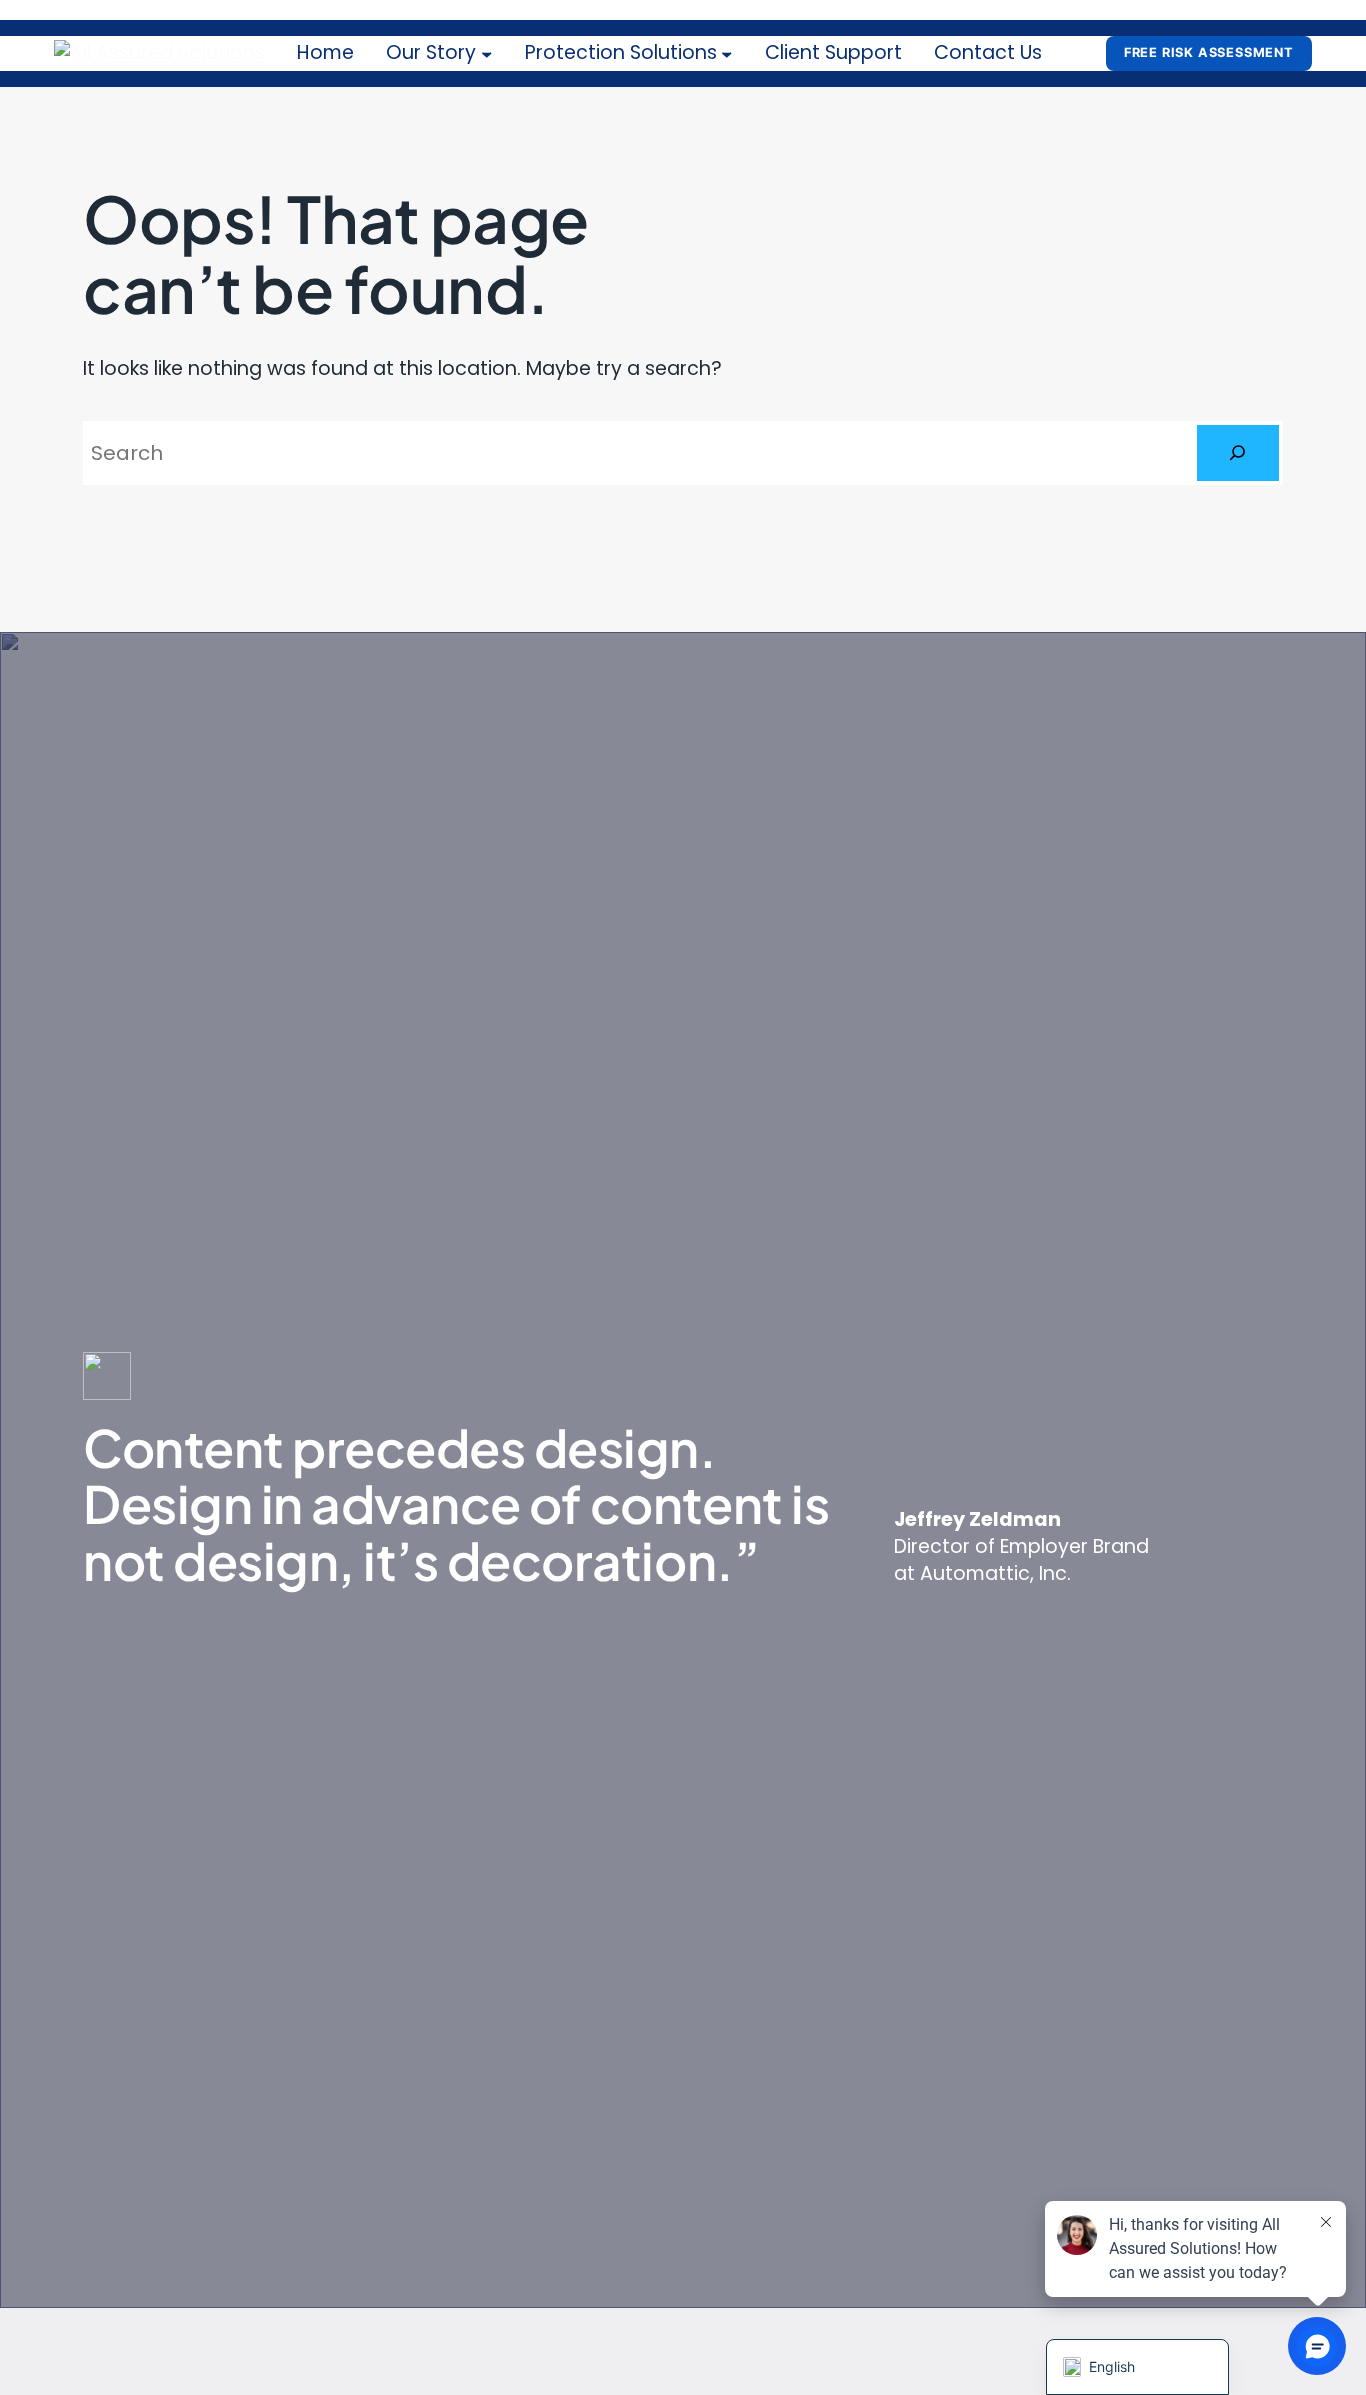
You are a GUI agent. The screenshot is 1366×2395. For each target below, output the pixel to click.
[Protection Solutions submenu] (727, 54)
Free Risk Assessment (1209, 52)
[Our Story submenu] (487, 54)
